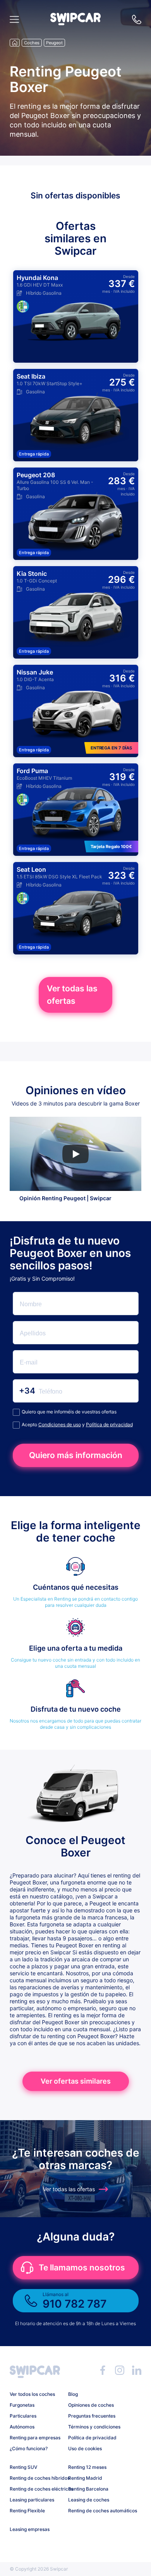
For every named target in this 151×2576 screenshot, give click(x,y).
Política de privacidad (109, 1424)
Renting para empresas (35, 2438)
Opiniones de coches (91, 2405)
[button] (75, 23)
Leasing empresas (30, 2529)
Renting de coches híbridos (36, 2478)
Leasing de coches (89, 2500)
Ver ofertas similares (76, 2081)
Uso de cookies (85, 2448)
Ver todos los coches (32, 2394)
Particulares (23, 2416)
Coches (32, 43)
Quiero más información (76, 1455)
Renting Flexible (27, 2511)
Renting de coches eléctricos (36, 2489)
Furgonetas (22, 2405)
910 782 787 (137, 19)
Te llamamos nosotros (82, 2267)
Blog (73, 2394)
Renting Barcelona (88, 2489)
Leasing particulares (32, 2500)
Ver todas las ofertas (72, 995)
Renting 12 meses (87, 2467)
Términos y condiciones (94, 2427)
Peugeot (54, 43)
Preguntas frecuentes (92, 2416)
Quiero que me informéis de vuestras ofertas (69, 1412)
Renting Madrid (85, 2478)
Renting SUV (23, 2467)
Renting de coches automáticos (94, 2511)
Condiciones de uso (60, 1424)
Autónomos (22, 2427)
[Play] (75, 1154)
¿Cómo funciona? (29, 2448)
